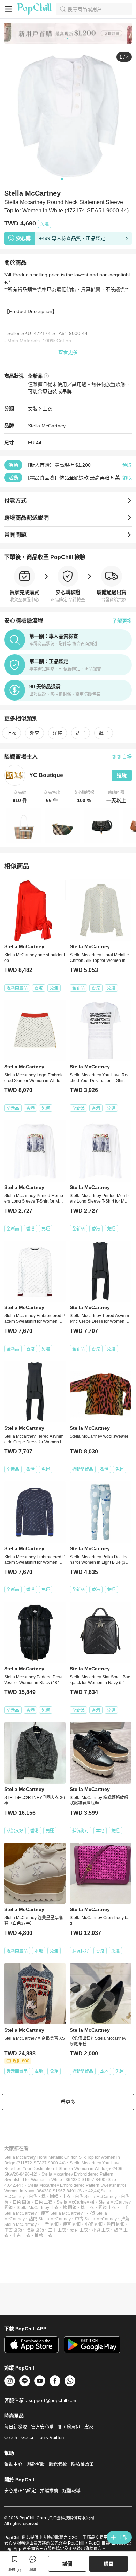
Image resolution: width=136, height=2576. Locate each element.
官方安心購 (42, 2427)
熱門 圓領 (116, 2225)
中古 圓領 (13, 2230)
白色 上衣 (43, 2202)
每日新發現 (16, 2427)
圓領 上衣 (107, 2208)
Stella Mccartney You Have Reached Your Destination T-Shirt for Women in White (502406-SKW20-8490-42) (64, 2169)
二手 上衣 (57, 2230)
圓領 (54, 2197)
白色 (33, 2197)
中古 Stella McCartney (96, 2219)
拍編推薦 (49, 2491)
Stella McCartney (47, 426)
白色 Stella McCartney (96, 2197)
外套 (35, 733)
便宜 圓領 (72, 2225)
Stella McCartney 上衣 (38, 2208)
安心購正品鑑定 (20, 2491)
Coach (11, 2437)
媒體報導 (71, 2491)
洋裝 (58, 733)
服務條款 (58, 2464)
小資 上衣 (101, 2230)
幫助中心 (13, 2464)
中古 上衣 (21, 2236)
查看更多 (68, 352)
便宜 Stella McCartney (62, 2213)
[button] (20, 797)
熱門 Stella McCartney (50, 2219)
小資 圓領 (94, 2225)
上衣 (47, 408)
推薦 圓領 (35, 2230)
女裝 (33, 408)
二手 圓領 (50, 2225)
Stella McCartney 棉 (75, 2202)
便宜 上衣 (79, 2230)
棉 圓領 (70, 2208)
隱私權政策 (82, 2464)
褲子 (104, 733)
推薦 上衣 (43, 2236)
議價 (67, 2564)
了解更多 (122, 621)
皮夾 (89, 2427)
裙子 (81, 733)
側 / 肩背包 (69, 2427)
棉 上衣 (87, 2208)
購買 (108, 2564)
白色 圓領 (21, 2202)
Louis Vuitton (51, 2437)
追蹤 (122, 775)
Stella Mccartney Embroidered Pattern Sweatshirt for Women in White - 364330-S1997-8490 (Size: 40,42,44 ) (61, 2180)
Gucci (27, 2437)
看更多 (68, 2102)
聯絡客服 (36, 2464)
